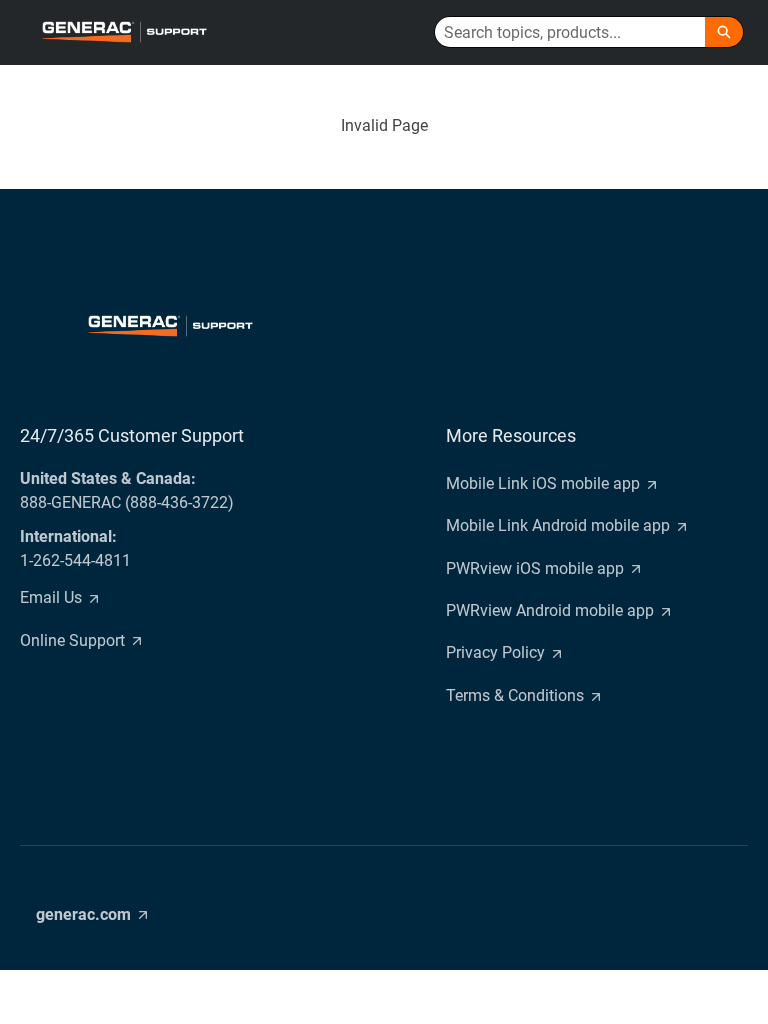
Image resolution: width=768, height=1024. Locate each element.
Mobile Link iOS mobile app (543, 483)
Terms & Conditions (515, 695)
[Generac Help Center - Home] (124, 32)
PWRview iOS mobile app (535, 568)
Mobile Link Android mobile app (558, 525)
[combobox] (570, 32)
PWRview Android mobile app (550, 610)
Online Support (72, 640)
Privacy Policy (495, 652)
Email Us (51, 597)
